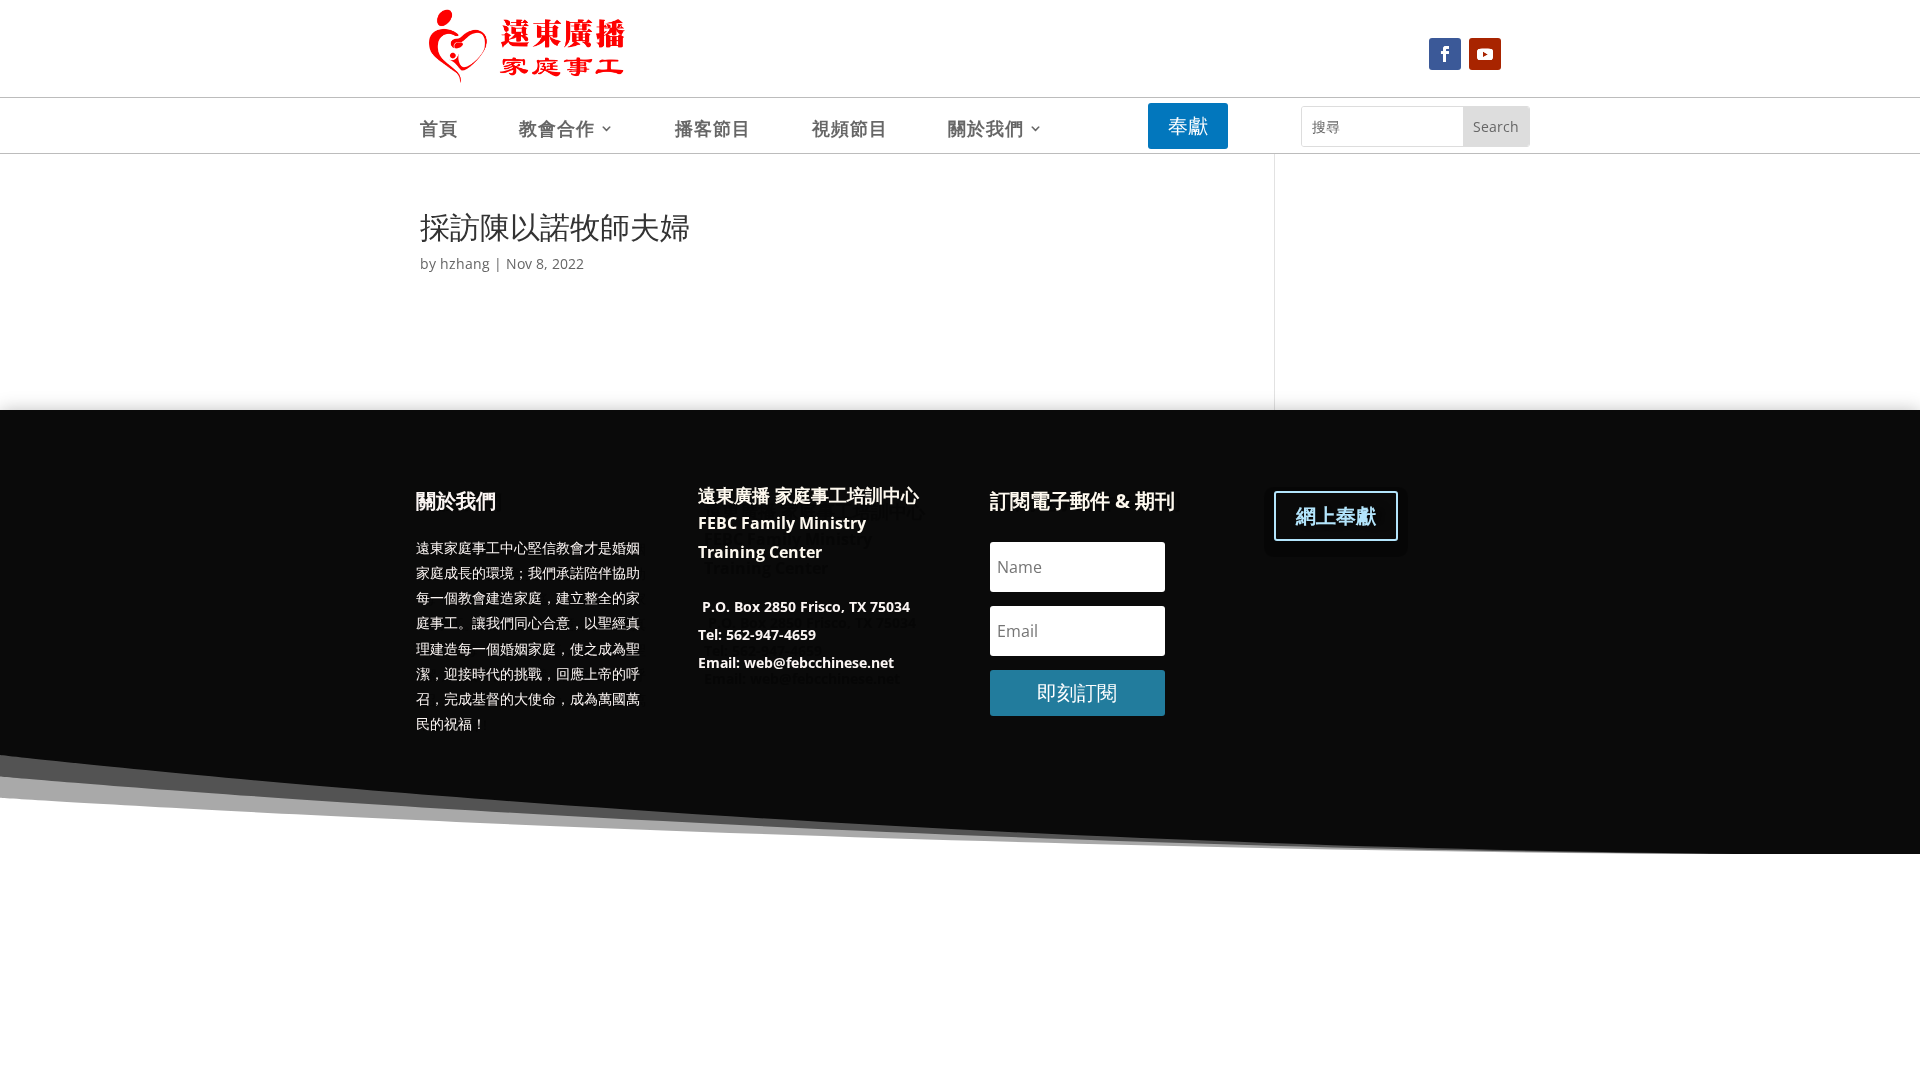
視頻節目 (850, 130)
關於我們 (986, 130)
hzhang (465, 263)
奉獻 (1188, 125)
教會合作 (557, 130)
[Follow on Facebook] (1445, 54)
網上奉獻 (1336, 515)
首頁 (439, 130)
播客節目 (713, 130)
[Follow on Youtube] (1485, 54)
